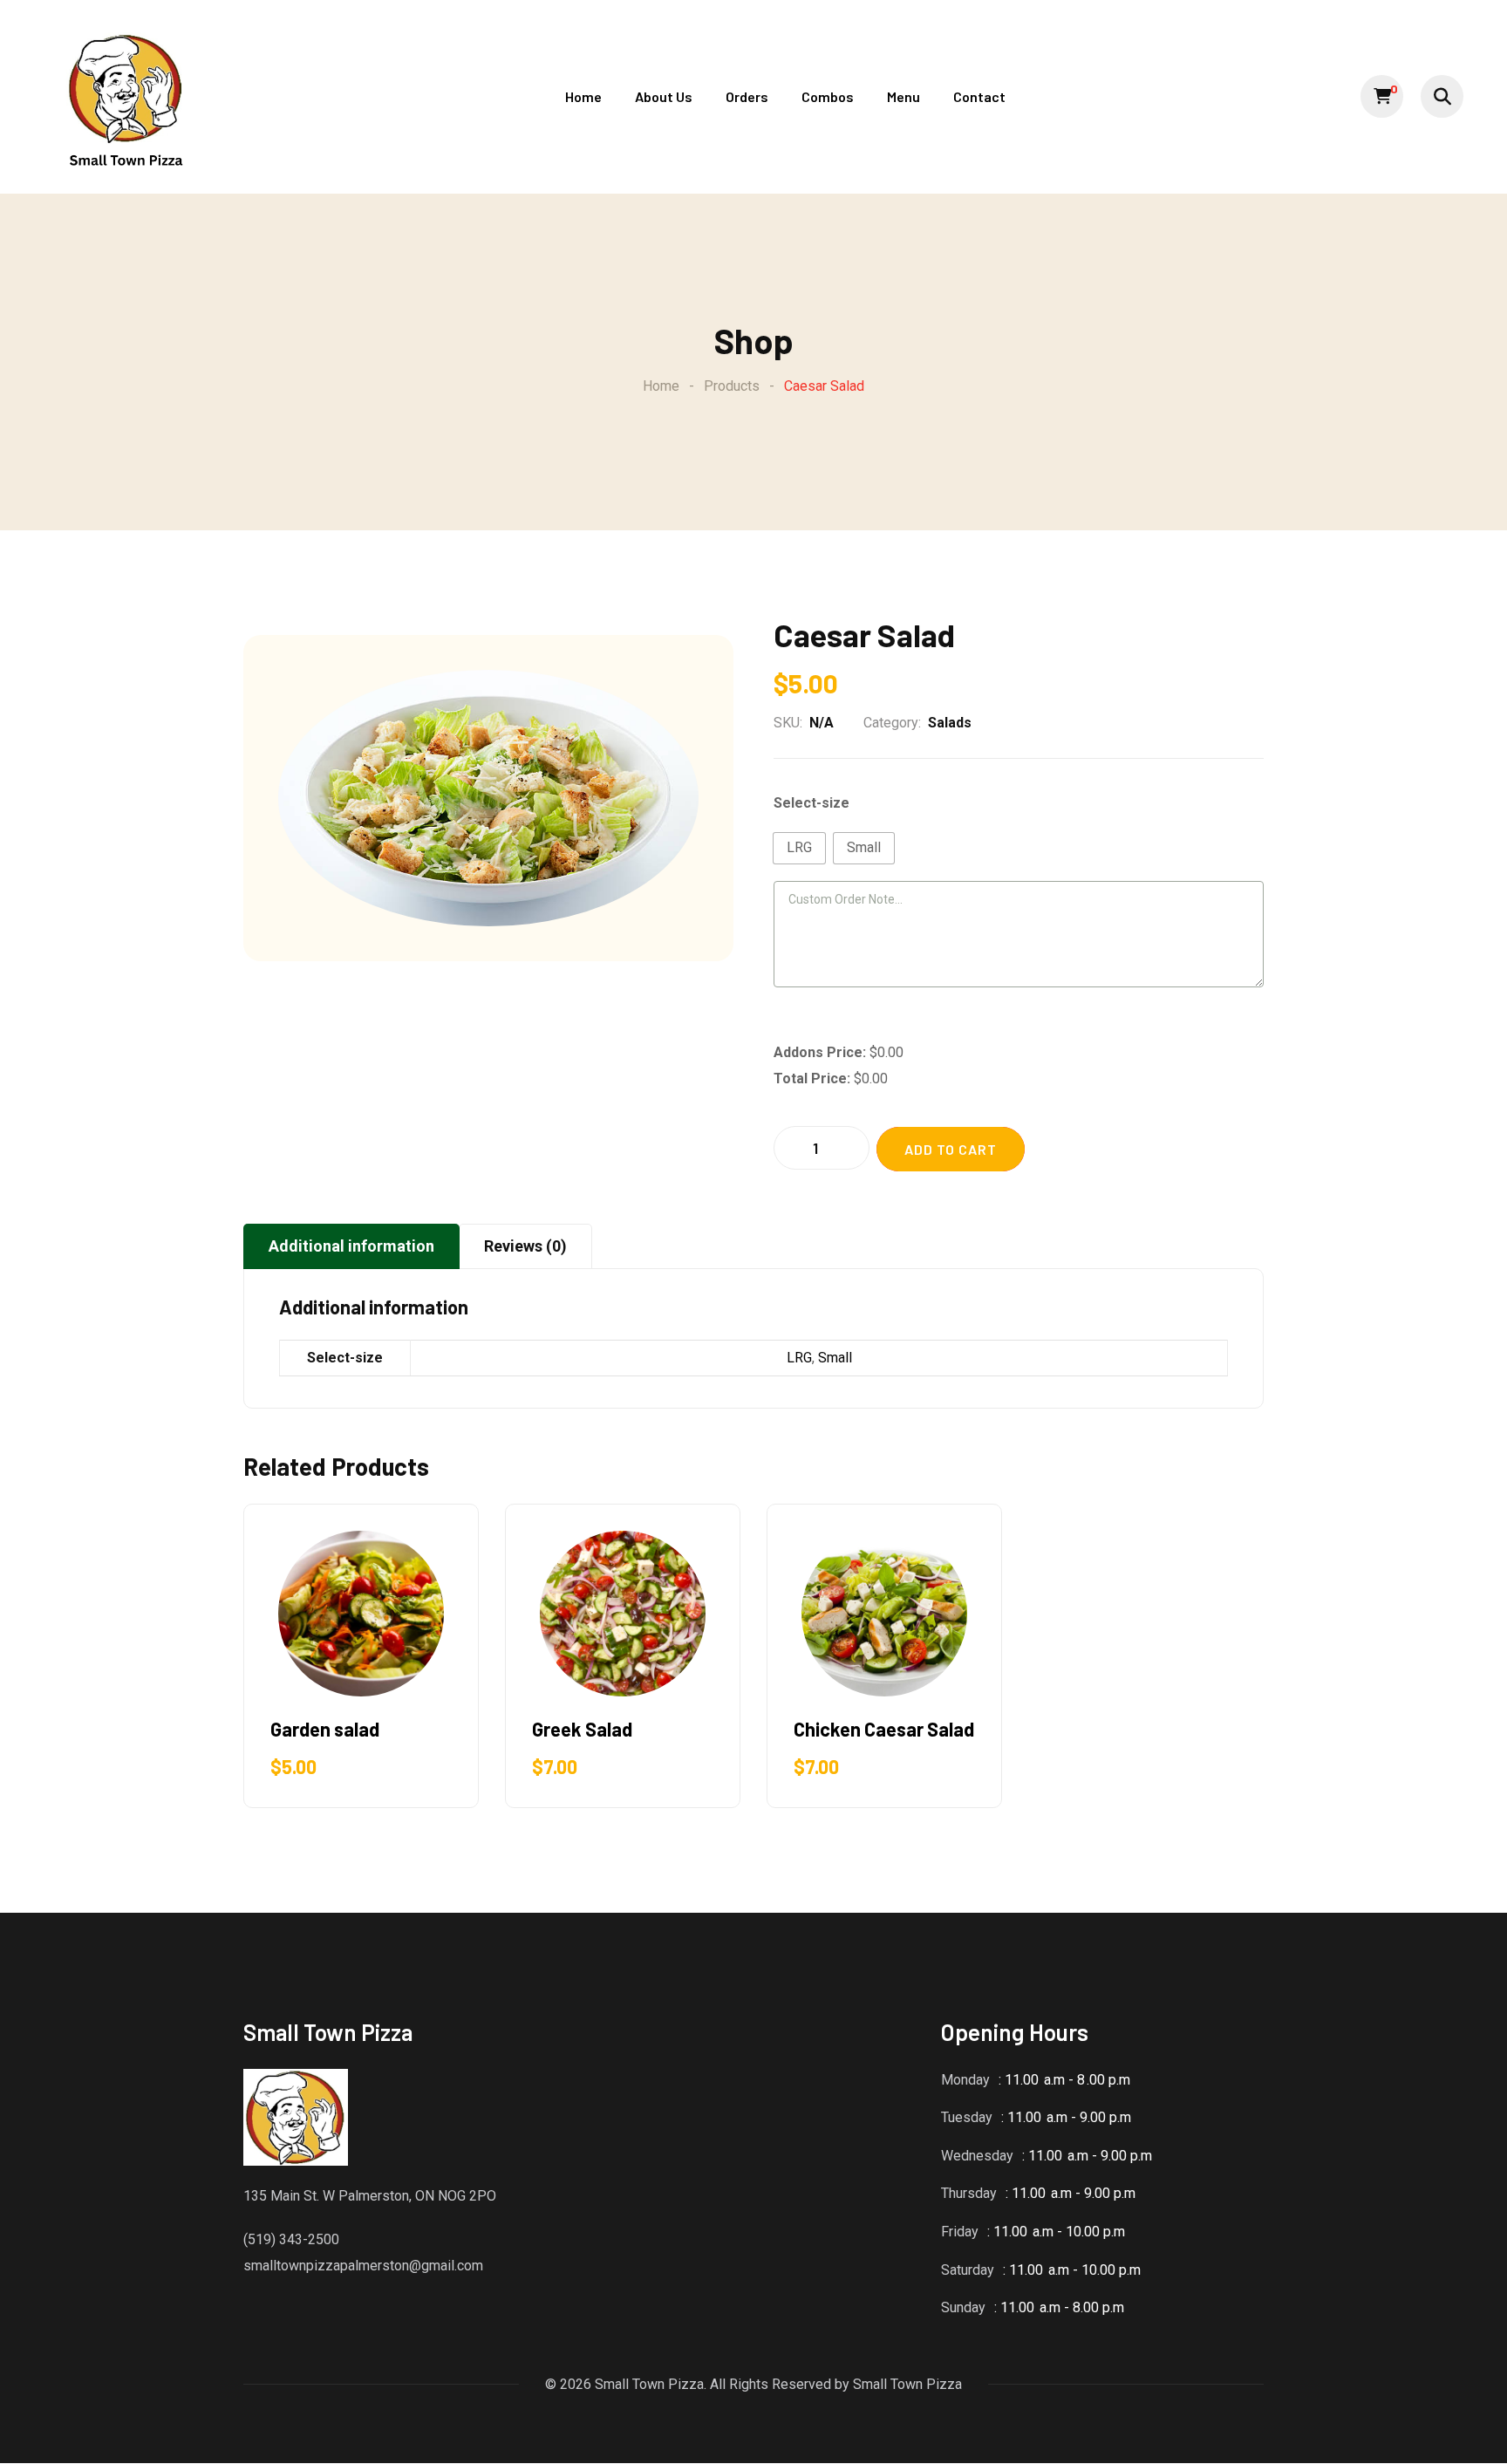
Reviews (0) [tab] (525, 1246)
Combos (828, 96)
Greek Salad (582, 1729)
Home (583, 96)
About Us (664, 96)
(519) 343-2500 (291, 2239)
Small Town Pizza (907, 2384)
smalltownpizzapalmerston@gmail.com (363, 2266)
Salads (950, 723)
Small (835, 1358)
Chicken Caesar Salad (884, 1729)
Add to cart (951, 1149)
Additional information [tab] (351, 1246)
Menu (904, 96)
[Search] (1442, 96)
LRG (799, 1358)
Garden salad (325, 1729)
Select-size (811, 803)
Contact (979, 96)
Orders (747, 96)
